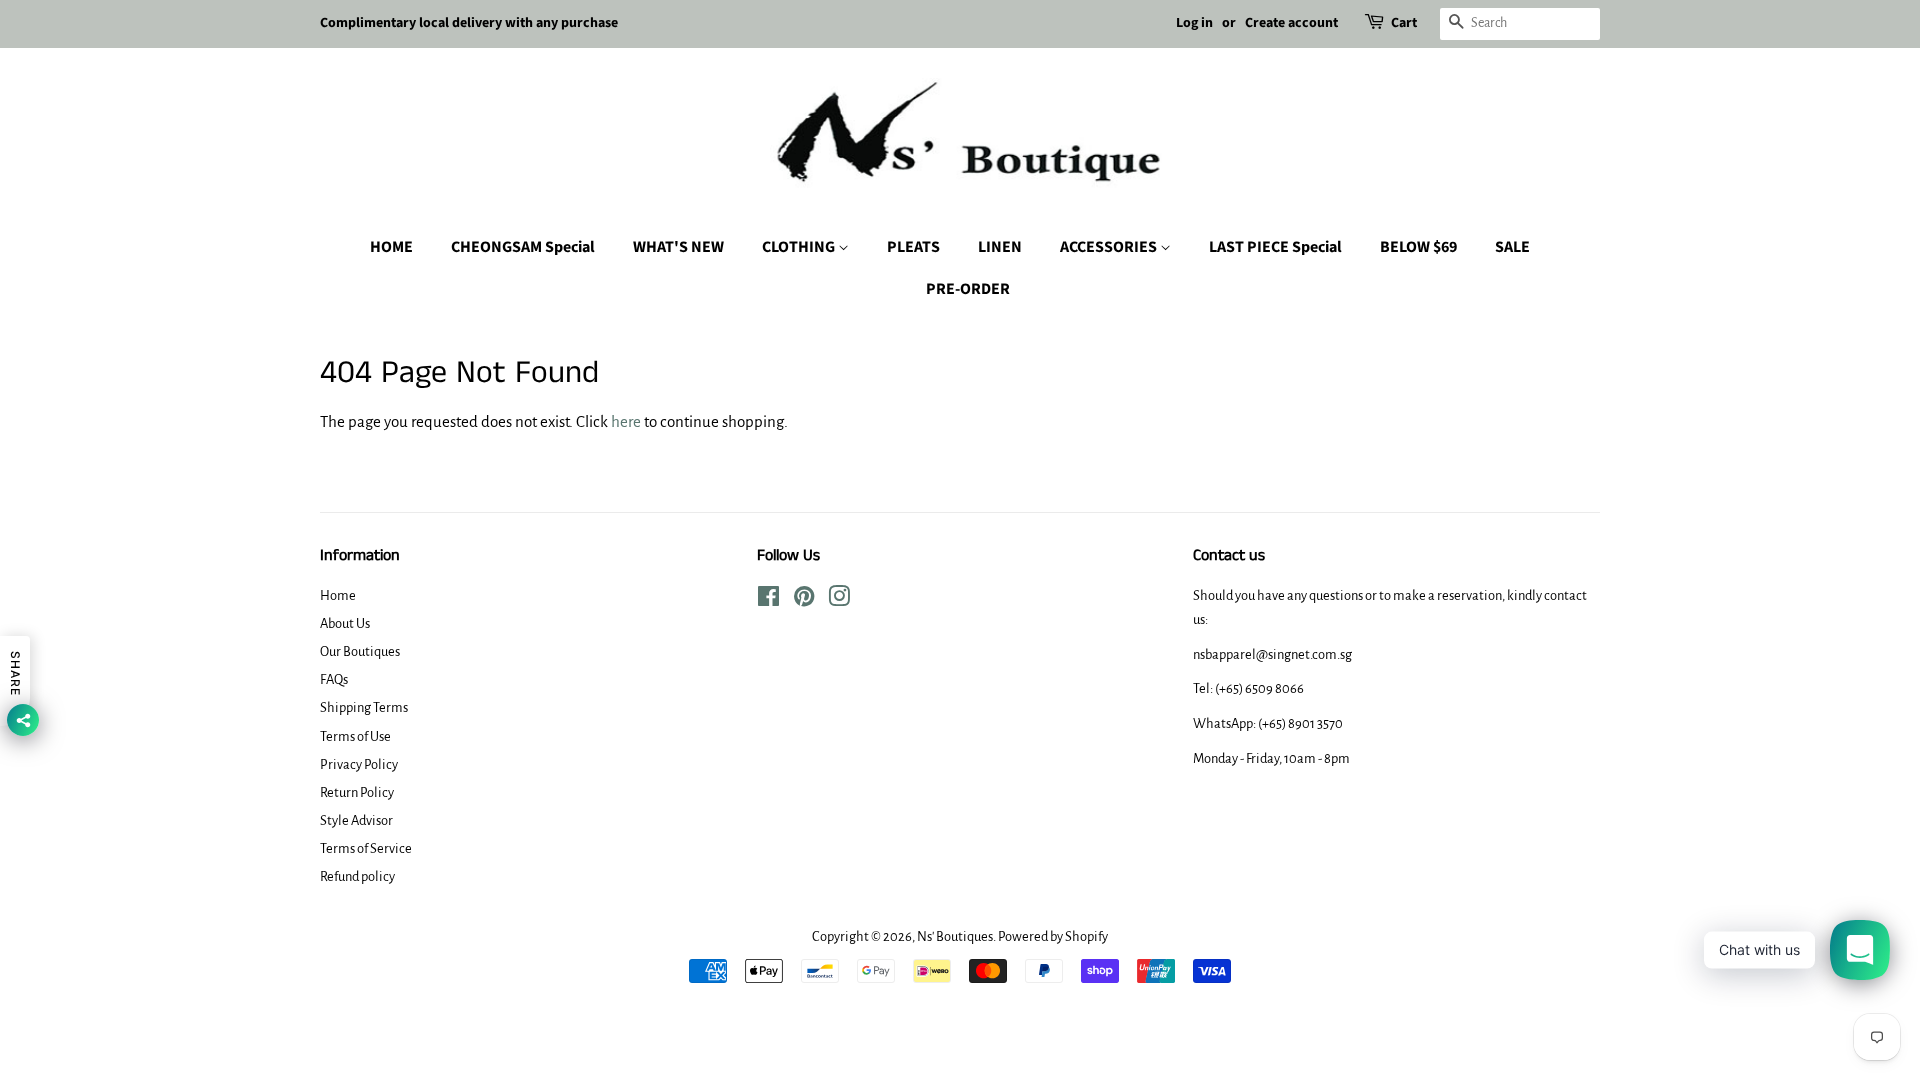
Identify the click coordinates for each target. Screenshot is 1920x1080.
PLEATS (913, 247)
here (626, 421)
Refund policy (357, 876)
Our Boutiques (360, 651)
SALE (1512, 247)
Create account (1291, 23)
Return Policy (357, 792)
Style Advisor (356, 820)
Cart (1404, 23)
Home (338, 595)
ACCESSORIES (1110, 247)
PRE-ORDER (968, 289)
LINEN (1000, 247)
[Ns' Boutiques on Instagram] (839, 600)
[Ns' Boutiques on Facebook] (768, 600)
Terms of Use (355, 736)
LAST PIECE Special (1275, 247)
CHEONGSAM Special (523, 247)
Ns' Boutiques (955, 936)
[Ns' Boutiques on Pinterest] (804, 600)
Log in (1194, 23)
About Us (345, 623)
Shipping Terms (364, 707)
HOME (391, 247)
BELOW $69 (1418, 247)
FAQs (334, 679)
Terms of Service (366, 848)
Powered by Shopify (1053, 936)
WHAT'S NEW (678, 247)
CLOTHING (800, 247)
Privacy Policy (359, 764)
